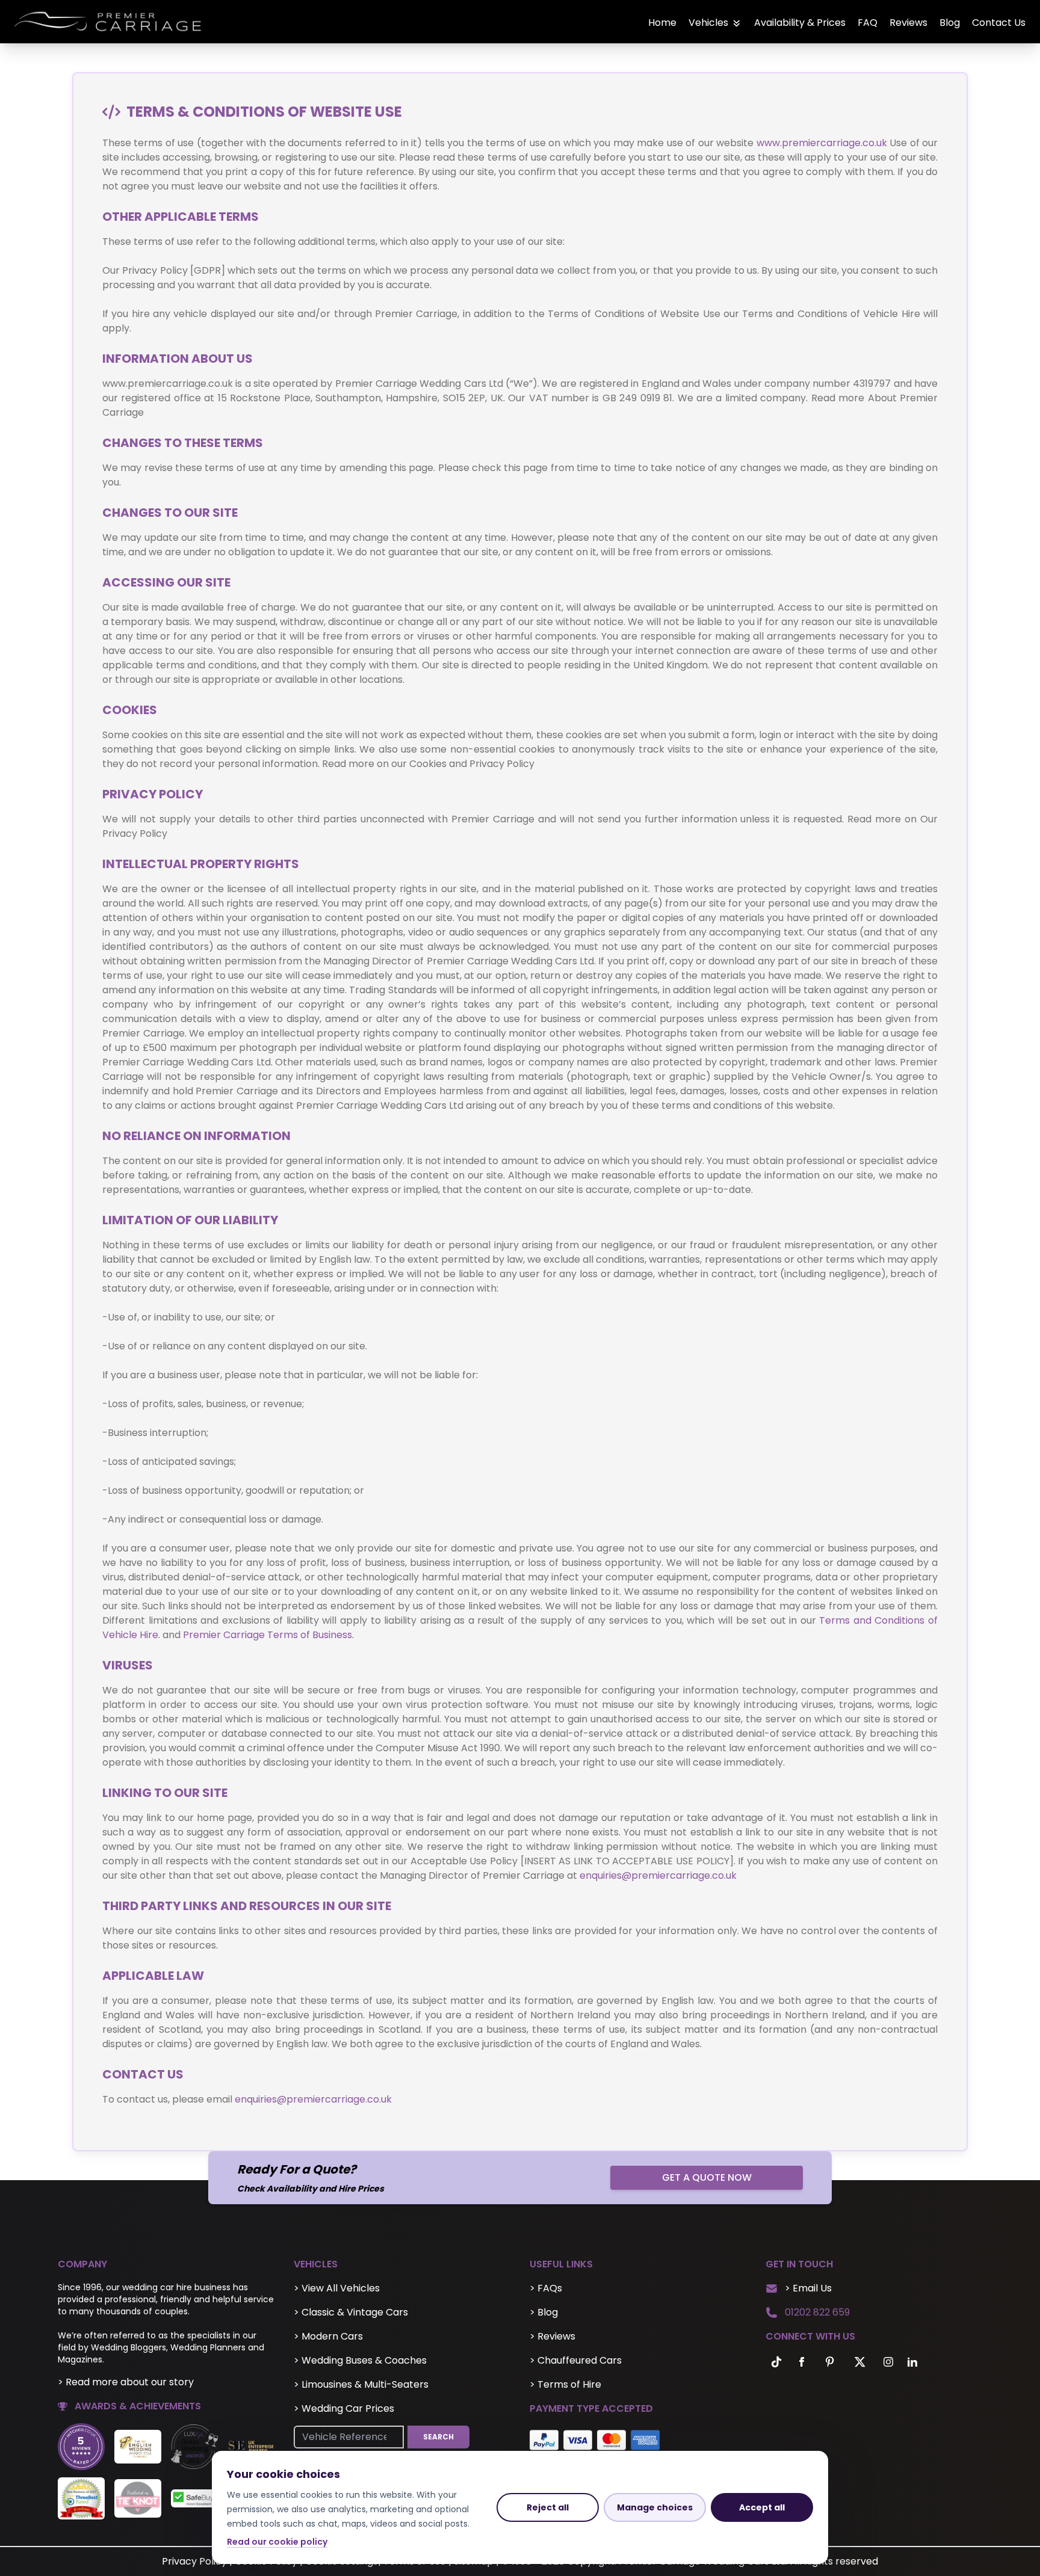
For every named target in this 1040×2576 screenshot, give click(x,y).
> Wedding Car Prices (344, 2408)
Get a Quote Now (707, 2177)
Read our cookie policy (277, 2542)
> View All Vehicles (337, 2288)
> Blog (544, 2312)
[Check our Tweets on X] (861, 2362)
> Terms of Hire (565, 2384)
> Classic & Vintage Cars (351, 2312)
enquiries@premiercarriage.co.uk (658, 1875)
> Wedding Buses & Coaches (360, 2360)
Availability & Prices (800, 23)
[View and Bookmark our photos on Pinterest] (829, 2362)
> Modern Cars (328, 2336)
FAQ (868, 23)
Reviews (908, 23)
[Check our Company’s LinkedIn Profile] (912, 2362)
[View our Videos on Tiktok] (774, 2362)
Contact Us (999, 23)
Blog (950, 23)
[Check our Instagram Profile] (888, 2362)
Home (662, 23)
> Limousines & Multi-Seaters (361, 2384)
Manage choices (655, 2507)
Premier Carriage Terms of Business (268, 1635)
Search (438, 2437)
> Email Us (808, 2288)
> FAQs (546, 2288)
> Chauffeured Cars (576, 2360)
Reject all (548, 2507)
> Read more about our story (126, 2382)
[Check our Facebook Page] (802, 2362)
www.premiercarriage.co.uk (822, 143)
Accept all (762, 2507)
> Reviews (552, 2336)
